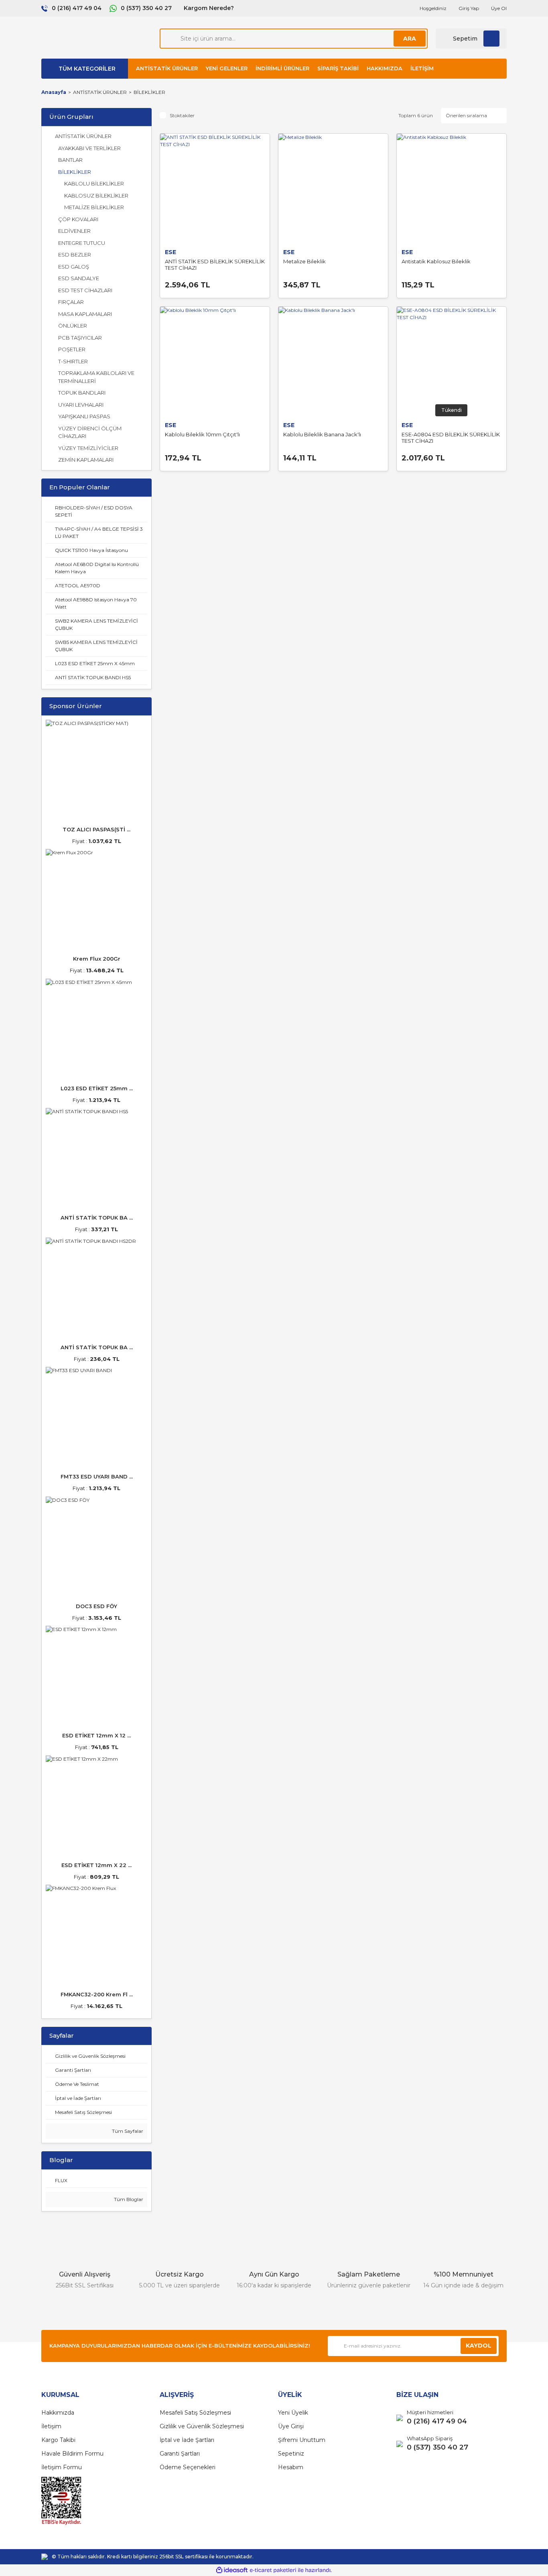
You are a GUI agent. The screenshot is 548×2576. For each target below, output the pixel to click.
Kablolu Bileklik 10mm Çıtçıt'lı (202, 434)
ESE (170, 252)
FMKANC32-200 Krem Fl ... (97, 1994)
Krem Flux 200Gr (97, 959)
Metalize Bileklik (304, 261)
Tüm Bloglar (128, 2199)
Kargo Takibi (58, 2440)
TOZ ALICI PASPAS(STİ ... (96, 829)
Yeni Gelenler (227, 68)
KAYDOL (479, 2346)
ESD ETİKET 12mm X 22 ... (96, 1865)
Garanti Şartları (180, 2454)
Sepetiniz (291, 2454)
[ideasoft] (232, 2570)
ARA (410, 39)
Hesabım (291, 2467)
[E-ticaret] (273, 2570)
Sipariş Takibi (338, 68)
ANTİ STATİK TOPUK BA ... (97, 1218)
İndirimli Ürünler (282, 68)
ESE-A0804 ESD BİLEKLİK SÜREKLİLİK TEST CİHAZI (451, 438)
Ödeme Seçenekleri (188, 2467)
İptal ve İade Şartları (187, 2440)
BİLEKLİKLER (149, 92)
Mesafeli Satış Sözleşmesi (195, 2413)
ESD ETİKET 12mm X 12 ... (96, 1735)
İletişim (422, 68)
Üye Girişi (291, 2426)
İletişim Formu (62, 2467)
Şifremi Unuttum (302, 2440)
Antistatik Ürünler (167, 68)
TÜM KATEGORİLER (87, 69)
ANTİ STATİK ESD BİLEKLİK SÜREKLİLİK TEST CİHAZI (215, 265)
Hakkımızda (385, 68)
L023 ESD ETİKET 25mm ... (97, 1088)
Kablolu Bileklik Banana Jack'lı (322, 434)
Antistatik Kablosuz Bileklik (436, 261)
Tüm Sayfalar (127, 2131)
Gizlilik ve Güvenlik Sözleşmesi (202, 2426)
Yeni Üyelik (293, 2413)
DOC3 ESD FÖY (96, 1606)
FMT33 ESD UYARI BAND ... (97, 1476)
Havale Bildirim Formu (72, 2454)
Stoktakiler (182, 115)
